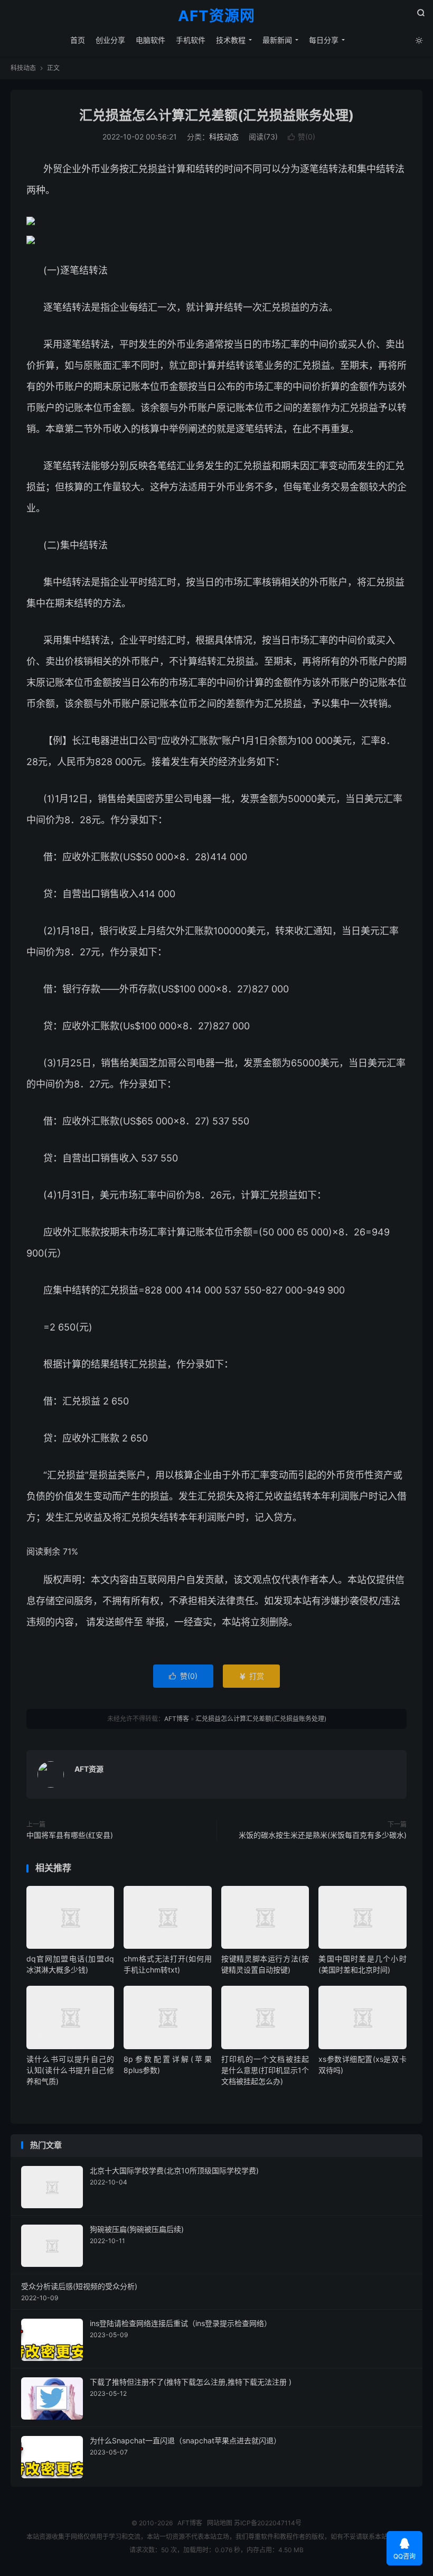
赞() (302, 137)
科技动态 (23, 68)
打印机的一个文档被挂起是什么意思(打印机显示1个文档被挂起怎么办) (265, 2070)
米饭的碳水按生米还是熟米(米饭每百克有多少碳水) (323, 1835)
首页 (78, 40)
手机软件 (191, 40)
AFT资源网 (216, 16)
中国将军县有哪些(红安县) (70, 1835)
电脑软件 (150, 40)
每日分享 (324, 40)
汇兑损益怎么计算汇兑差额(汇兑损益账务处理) (216, 115)
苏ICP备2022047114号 (268, 2523)
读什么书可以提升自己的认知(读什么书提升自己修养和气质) (70, 2070)
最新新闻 (277, 40)
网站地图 (220, 2523)
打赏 (251, 1676)
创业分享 (110, 40)
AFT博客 (177, 1719)
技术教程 (231, 40)
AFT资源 (89, 1769)
